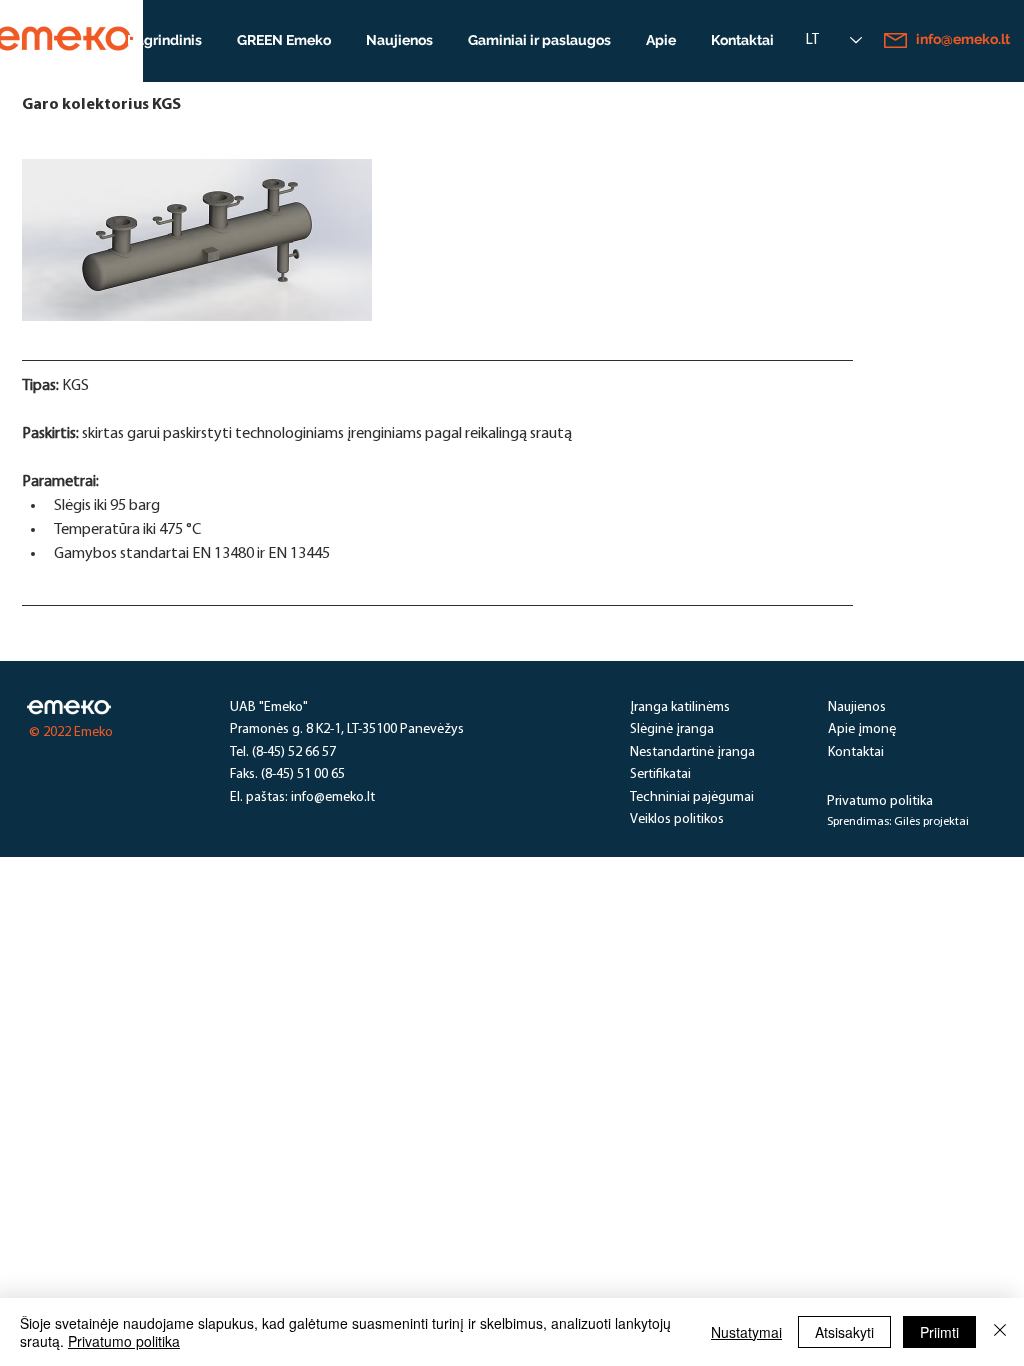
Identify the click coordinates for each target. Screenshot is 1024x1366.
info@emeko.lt (333, 797)
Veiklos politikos (677, 819)
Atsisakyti (844, 1332)
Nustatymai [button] (746, 1332)
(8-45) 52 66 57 (294, 752)
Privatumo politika (124, 1341)
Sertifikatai (660, 774)
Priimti (939, 1332)
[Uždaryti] (1000, 1332)
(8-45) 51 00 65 (303, 774)
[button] (540, 40)
